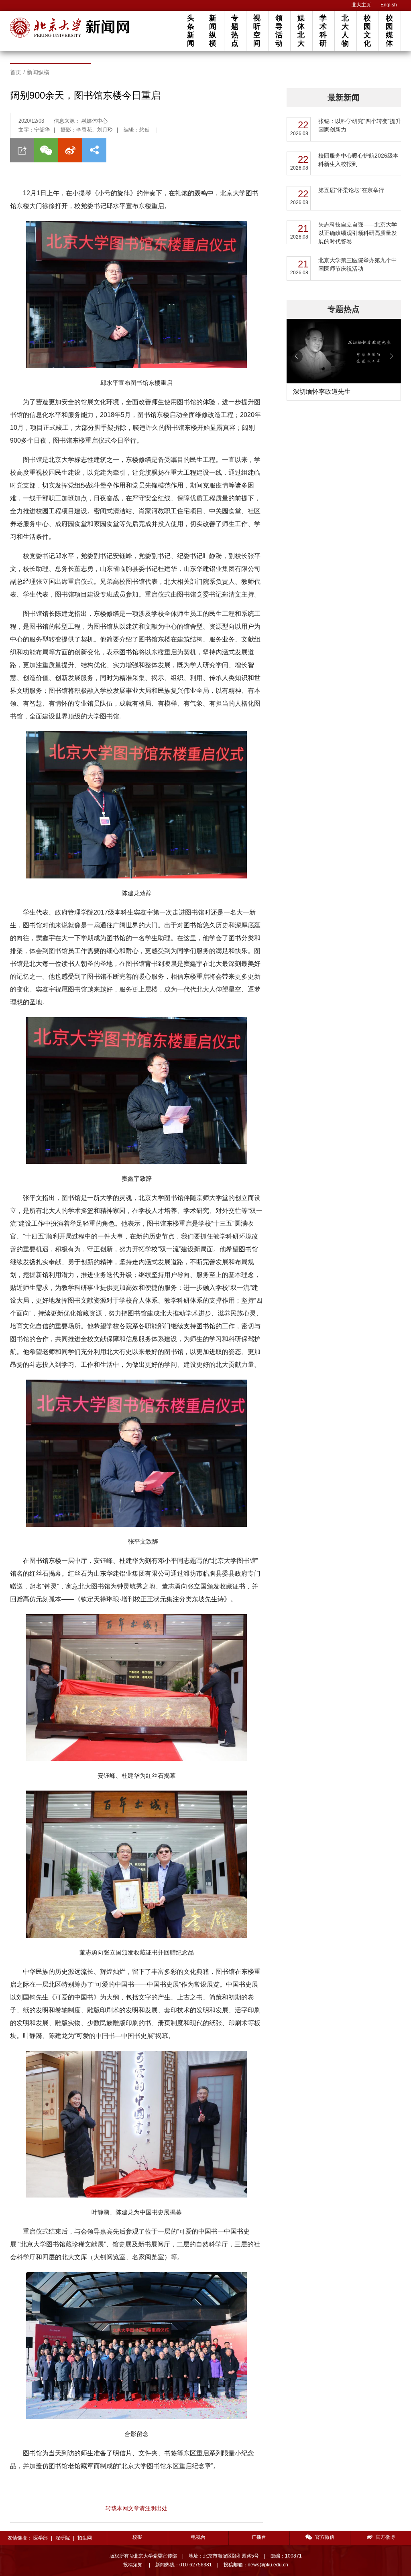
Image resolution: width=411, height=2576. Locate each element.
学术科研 (323, 31)
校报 (137, 2537)
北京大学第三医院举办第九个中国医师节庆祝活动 (358, 264)
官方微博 (385, 2537)
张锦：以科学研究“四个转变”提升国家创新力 (360, 125)
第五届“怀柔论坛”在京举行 (351, 190)
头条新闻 (191, 31)
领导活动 (279, 31)
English (389, 5)
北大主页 (361, 5)
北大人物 (345, 31)
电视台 (198, 2537)
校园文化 (367, 31)
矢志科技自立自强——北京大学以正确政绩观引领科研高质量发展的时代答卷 (358, 233)
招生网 (85, 2538)
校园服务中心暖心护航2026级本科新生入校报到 (358, 160)
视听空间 (257, 31)
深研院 (63, 2538)
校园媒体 (389, 31)
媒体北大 (301, 31)
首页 (16, 72)
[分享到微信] (46, 150)
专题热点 (235, 31)
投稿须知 (133, 2565)
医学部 (41, 2538)
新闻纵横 (213, 31)
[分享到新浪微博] (70, 150)
